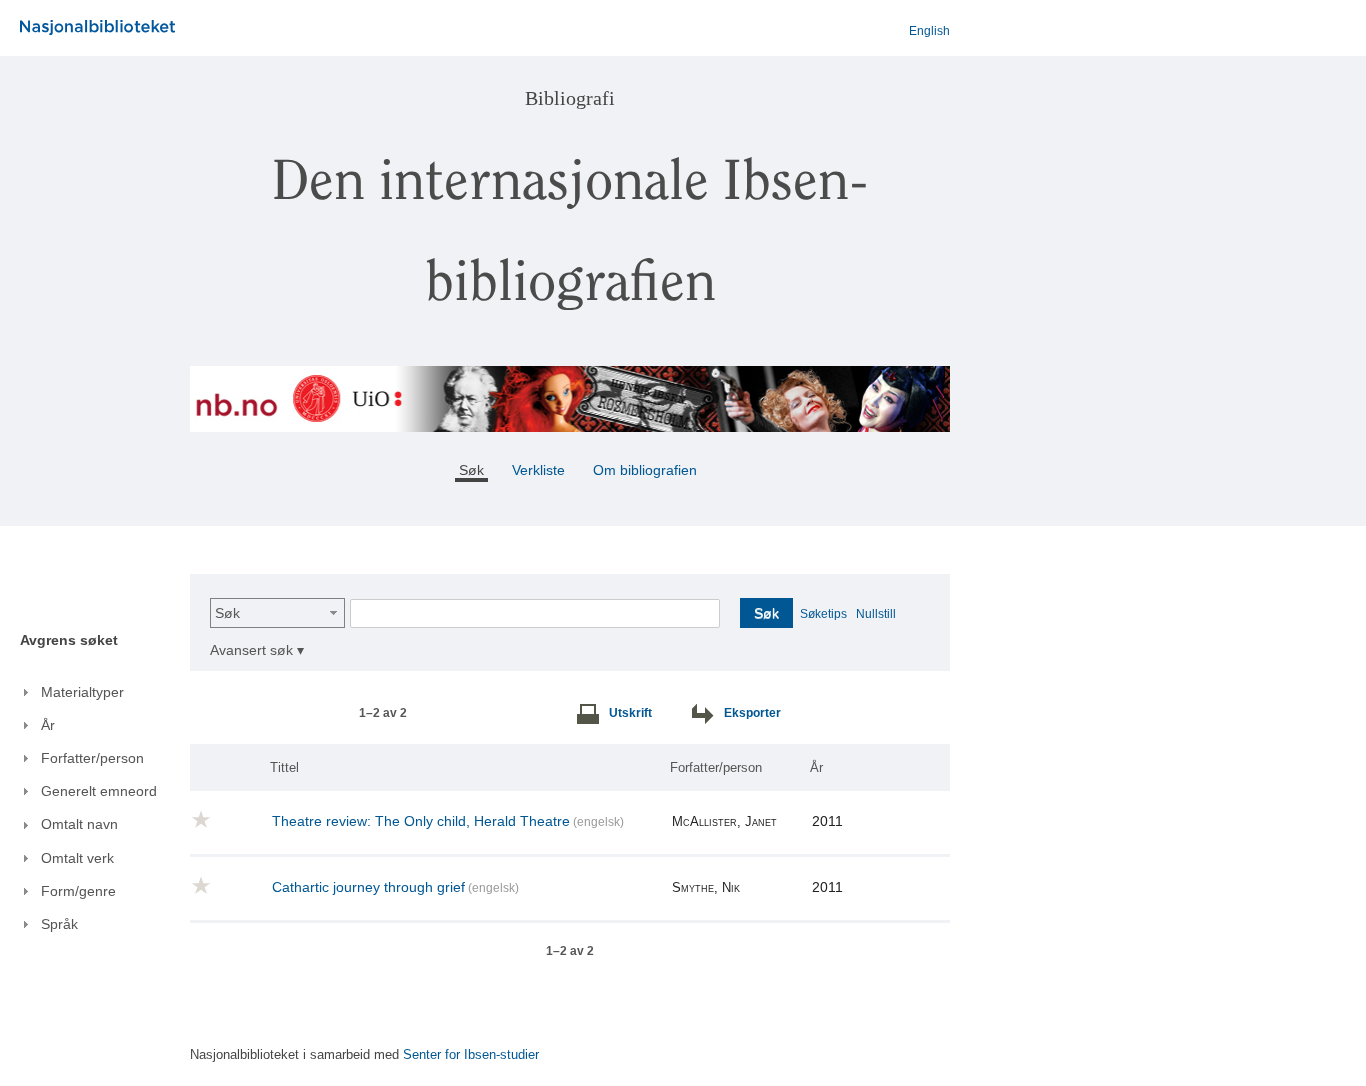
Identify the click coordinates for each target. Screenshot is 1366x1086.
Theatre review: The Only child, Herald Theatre (421, 821)
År (816, 767)
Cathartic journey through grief (368, 887)
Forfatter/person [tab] (92, 758)
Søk (227, 613)
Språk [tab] (59, 924)
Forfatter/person (716, 767)
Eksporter (752, 713)
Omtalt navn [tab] (79, 824)
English (929, 31)
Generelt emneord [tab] (99, 791)
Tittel (284, 767)
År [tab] (48, 725)
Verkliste (538, 470)
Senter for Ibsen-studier (471, 1055)
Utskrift (630, 713)
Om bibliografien (647, 470)
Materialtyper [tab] (82, 692)
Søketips (823, 614)
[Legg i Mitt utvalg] (201, 823)
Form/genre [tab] (78, 891)
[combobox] (277, 613)
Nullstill (876, 614)
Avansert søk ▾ (257, 650)
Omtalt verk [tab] (77, 858)
